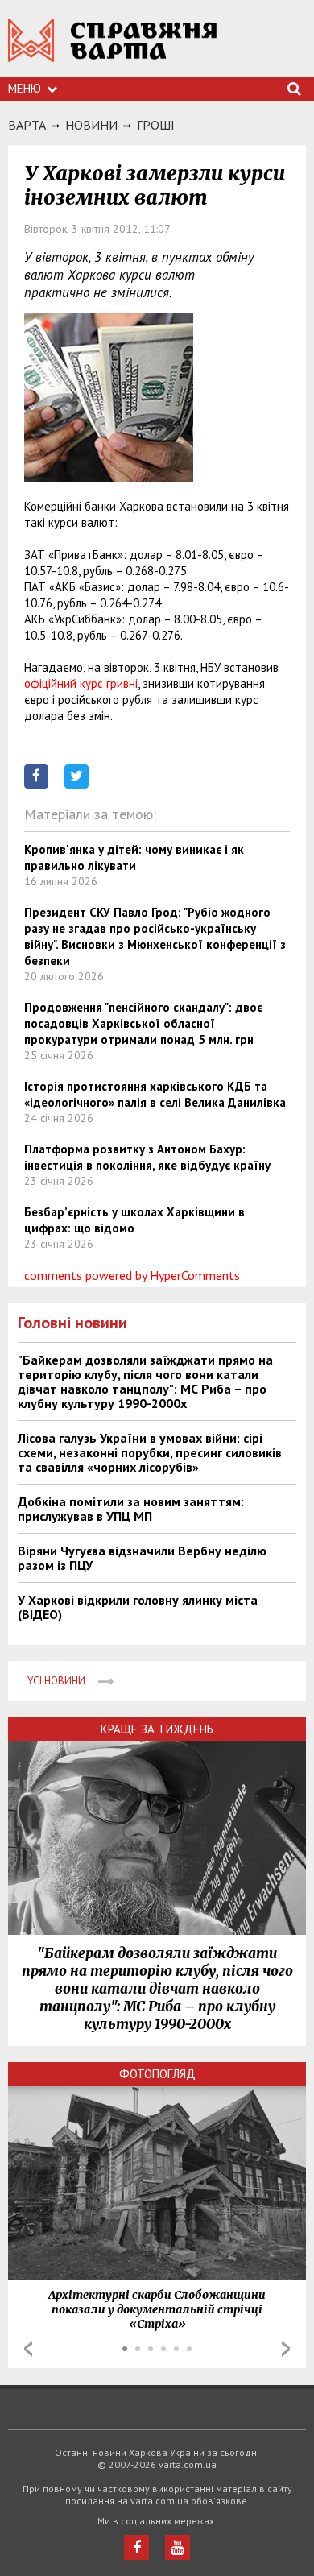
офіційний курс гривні (81, 683)
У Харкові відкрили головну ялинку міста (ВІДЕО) (138, 1607)
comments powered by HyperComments (132, 1275)
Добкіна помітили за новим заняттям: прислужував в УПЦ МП (131, 1509)
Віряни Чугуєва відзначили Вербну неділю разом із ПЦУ (142, 1558)
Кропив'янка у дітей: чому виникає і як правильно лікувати (134, 857)
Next (286, 2349)
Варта (27, 125)
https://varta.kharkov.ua (113, 49)
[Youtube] (178, 2547)
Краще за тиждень (157, 1729)
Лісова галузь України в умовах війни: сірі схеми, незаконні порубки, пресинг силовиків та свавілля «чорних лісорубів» (150, 1452)
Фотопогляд (157, 2074)
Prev (28, 2349)
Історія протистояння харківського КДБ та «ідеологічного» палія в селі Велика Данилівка (155, 1094)
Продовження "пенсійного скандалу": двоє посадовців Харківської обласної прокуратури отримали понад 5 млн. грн (143, 1023)
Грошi (156, 125)
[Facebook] (136, 2547)
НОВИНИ (91, 125)
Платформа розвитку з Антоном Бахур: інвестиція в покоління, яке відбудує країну (147, 1157)
